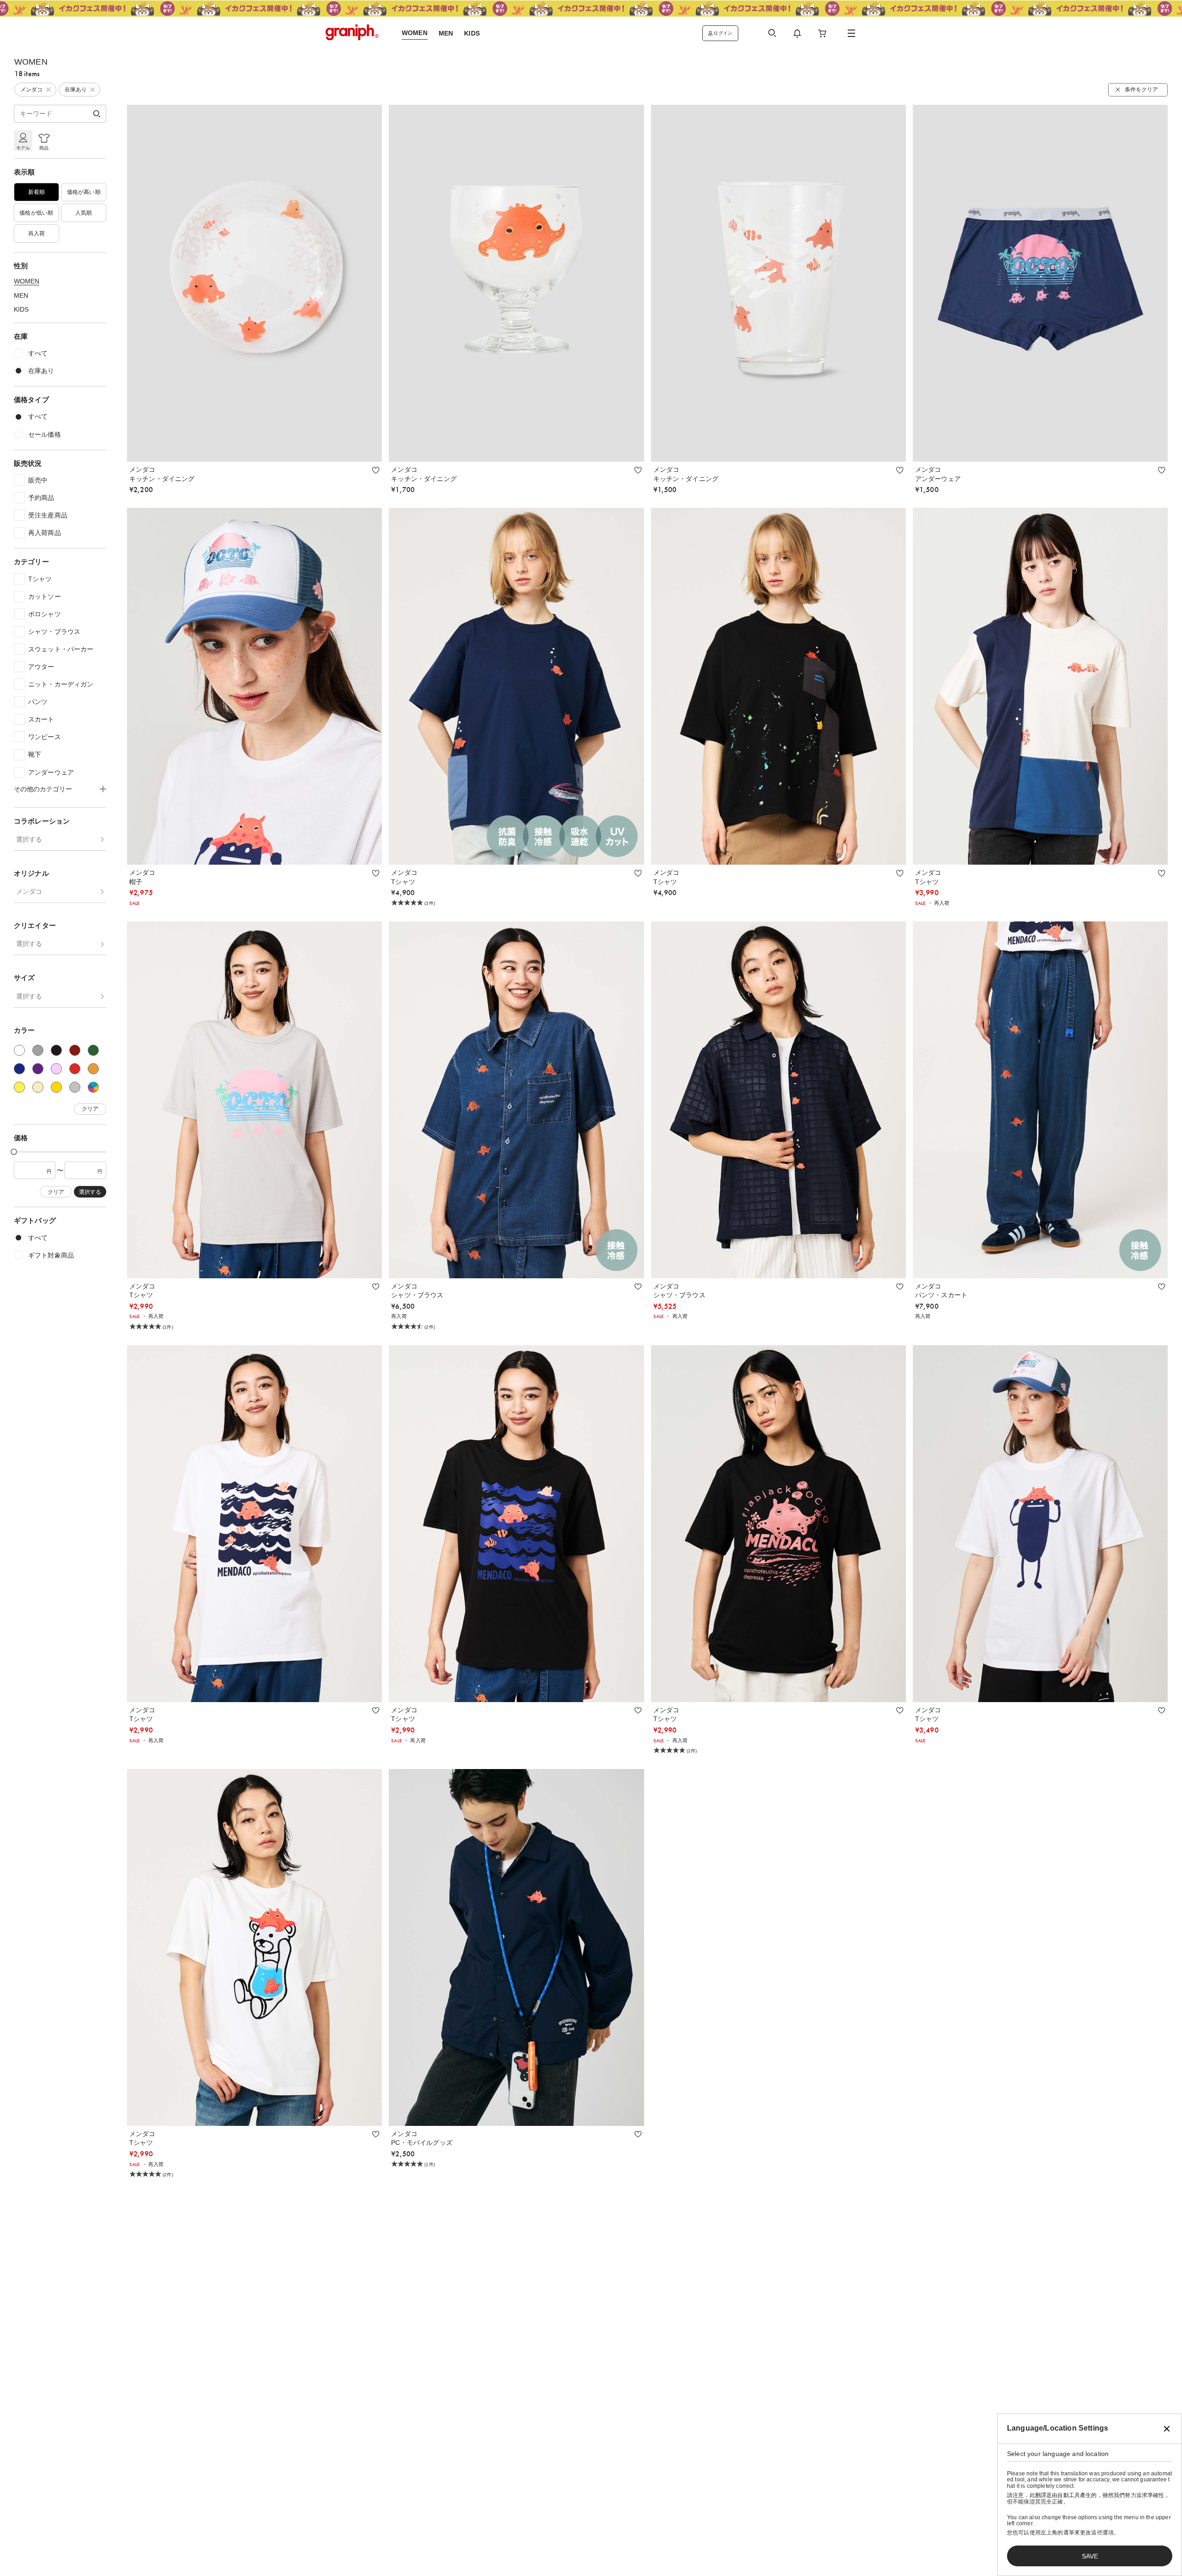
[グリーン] (93, 1050)
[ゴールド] (56, 1087)
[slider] (14, 1152)
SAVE (1090, 2556)
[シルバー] (75, 1087)
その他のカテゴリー (43, 789)
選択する (29, 839)
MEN (21, 295)
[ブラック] (56, 1050)
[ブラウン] (75, 1050)
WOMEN (27, 281)
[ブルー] (19, 1069)
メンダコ (29, 891)
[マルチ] (93, 1087)
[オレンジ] (93, 1069)
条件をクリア (1141, 90)
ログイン (723, 33)
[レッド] (75, 1069)
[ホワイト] (19, 1050)
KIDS (21, 309)
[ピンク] (56, 1069)
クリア (90, 1109)
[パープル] (38, 1069)
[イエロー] (19, 1087)
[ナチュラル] (38, 1087)
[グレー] (38, 1050)
